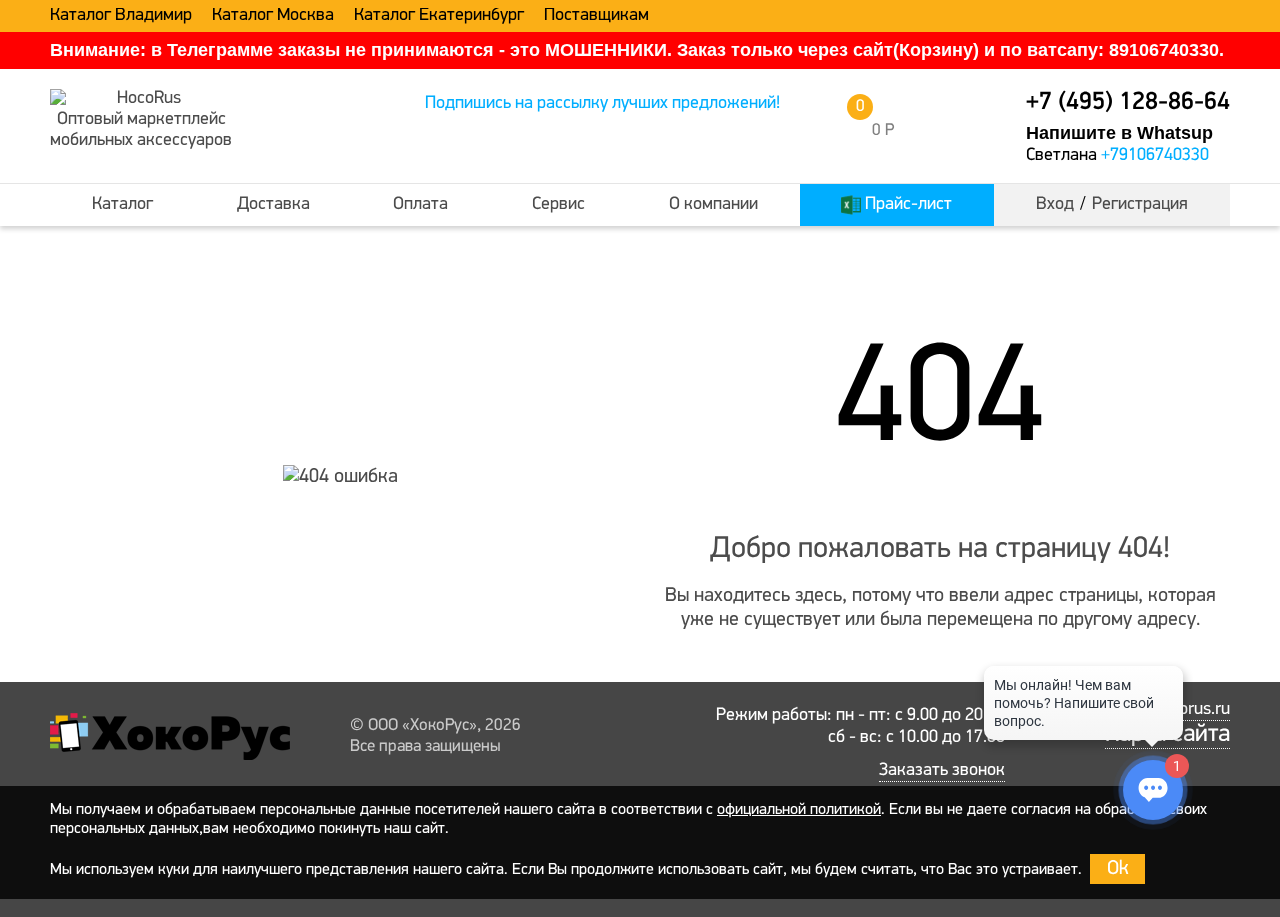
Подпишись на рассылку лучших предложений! (602, 104)
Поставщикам (596, 16)
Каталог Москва (273, 16)
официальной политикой (799, 810)
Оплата (420, 205)
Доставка (273, 205)
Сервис (558, 205)
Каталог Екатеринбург (439, 16)
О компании (713, 205)
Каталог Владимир (121, 16)
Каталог (122, 205)
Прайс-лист (906, 205)
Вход (1055, 205)
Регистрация (1140, 205)
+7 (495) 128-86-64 (1128, 102)
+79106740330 (1155, 156)
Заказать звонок (942, 771)
